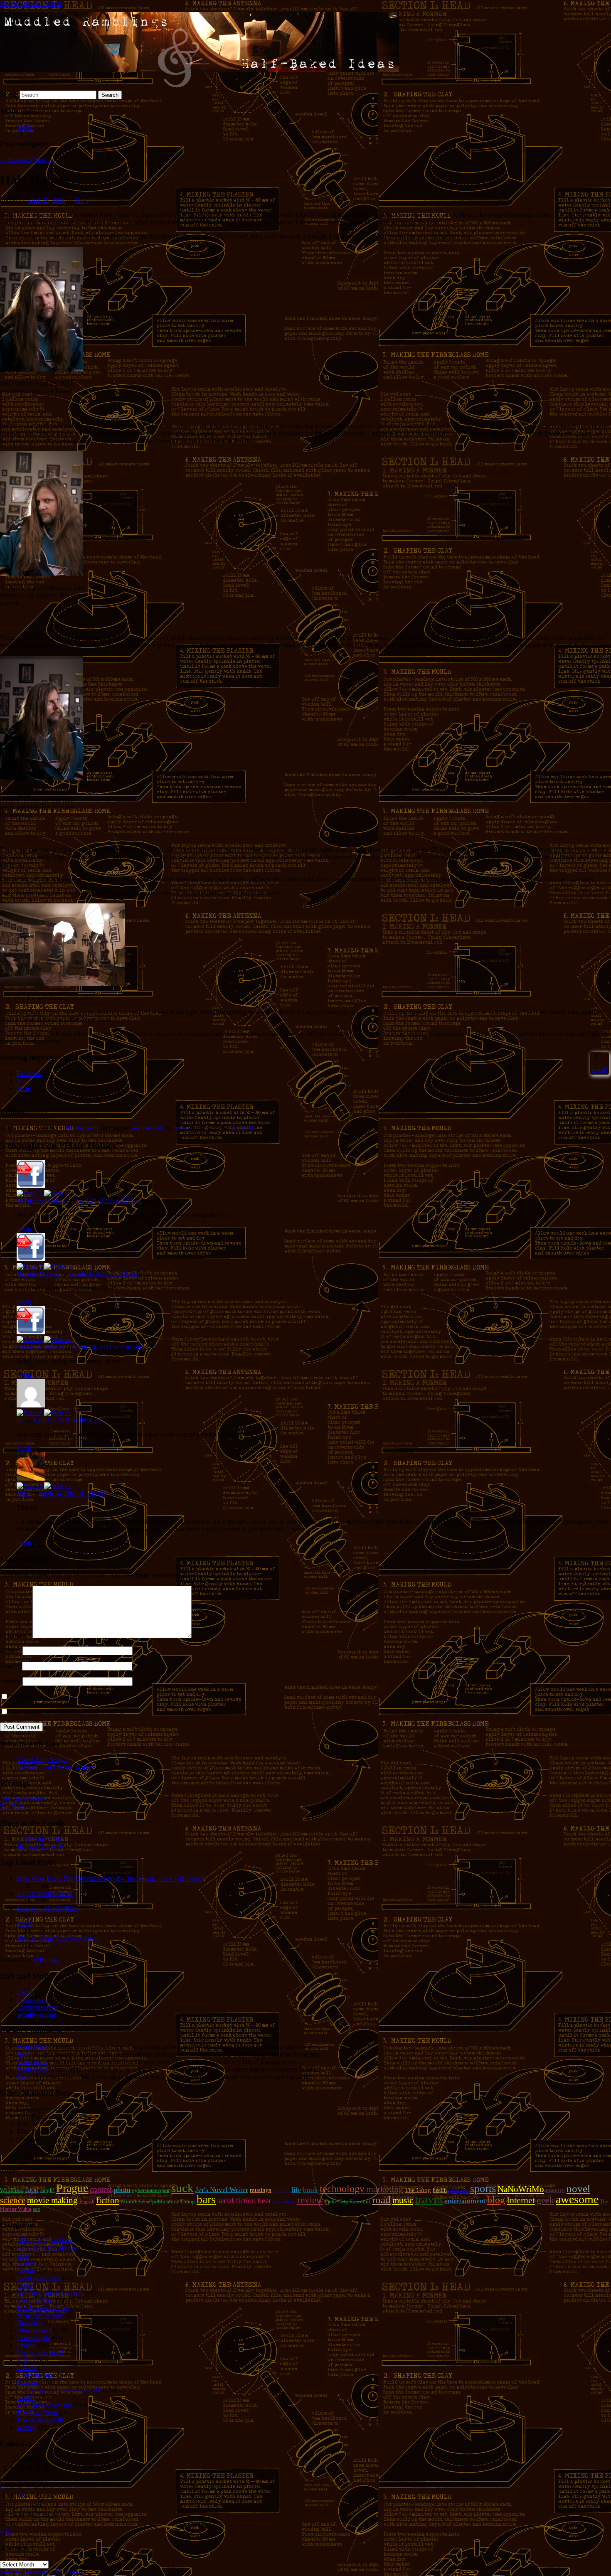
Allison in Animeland (45, 2240)
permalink (242, 1128)
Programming (34, 2375)
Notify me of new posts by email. (54, 1712)
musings (261, 2190)
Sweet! (600, 1070)
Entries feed (32, 2000)
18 (21, 2505)
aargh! (47, 2190)
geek (545, 2200)
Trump (187, 2201)
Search (9, 95)
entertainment (465, 2201)
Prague (72, 2188)
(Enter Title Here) (40, 1839)
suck (182, 2188)
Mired (25, 1923)
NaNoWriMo (521, 2189)
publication (165, 2201)
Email (10, 1666)
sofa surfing (284, 2202)
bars (206, 2199)
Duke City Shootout (348, 2201)
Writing (26, 2427)
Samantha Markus (40, 1347)
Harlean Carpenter (41, 1847)
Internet (521, 2200)
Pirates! (26, 2345)
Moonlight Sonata (40, 2315)
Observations (34, 2330)
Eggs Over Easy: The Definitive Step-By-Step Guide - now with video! (111, 1878)
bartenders (458, 2191)
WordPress (12, 2190)
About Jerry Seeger (42, 1760)
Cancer (26, 2263)
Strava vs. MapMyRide (47, 1908)
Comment (15, 1636)
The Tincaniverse (23, 1799)
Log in (25, 1992)
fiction (108, 2200)
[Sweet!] (592, 1056)
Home (25, 127)
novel (578, 2188)
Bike (23, 2255)
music (403, 2200)
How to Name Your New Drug (57, 1938)
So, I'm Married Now (45, 1893)
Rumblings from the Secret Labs (59, 2390)
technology (342, 2189)
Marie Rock (32, 2047)
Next (43, 160)
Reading (28, 2383)
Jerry (82, 201)
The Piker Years (37, 2412)
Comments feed (37, 2007)
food (32, 2190)
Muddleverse (136, 2201)
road (381, 2200)
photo (122, 2190)
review (310, 2200)
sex (37, 2209)
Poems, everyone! (40, 2353)
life (296, 2190)
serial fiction (237, 2201)
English (87, 2202)
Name (10, 1650)
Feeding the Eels (38, 2278)
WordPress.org (36, 2015)
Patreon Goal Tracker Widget (55, 1767)
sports (483, 2188)
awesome (577, 2199)
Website (10, 1681)
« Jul (6, 2532)
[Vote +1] (58, 1193)
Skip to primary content (31, 4)
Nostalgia (29, 2323)
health (440, 2190)
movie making (52, 2200)
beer (264, 2201)
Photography (83, 1128)
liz (20, 1420)
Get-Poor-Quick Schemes (50, 2293)
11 (21, 2496)
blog (496, 2200)
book (310, 2190)
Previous (16, 160)
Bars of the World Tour (47, 2248)
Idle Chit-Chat (35, 2300)
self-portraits (148, 1128)
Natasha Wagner (38, 1274)
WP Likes (46, 1960)
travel (429, 2199)
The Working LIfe (41, 2420)
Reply (27, 1229)
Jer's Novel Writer (222, 2190)
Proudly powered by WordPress (42, 2572)
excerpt (555, 2190)
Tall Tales (13, 1807)
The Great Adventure (44, 2405)
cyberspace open (151, 2190)
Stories (26, 2398)
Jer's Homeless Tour (43, 2308)
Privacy (27, 2368)
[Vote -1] (30, 1193)
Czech (281, 2190)
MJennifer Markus (41, 1201)
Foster (25, 2285)
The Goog (418, 2190)
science (13, 2200)
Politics (26, 2360)
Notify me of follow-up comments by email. (68, 1697)
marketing (385, 2189)
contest (101, 2189)
